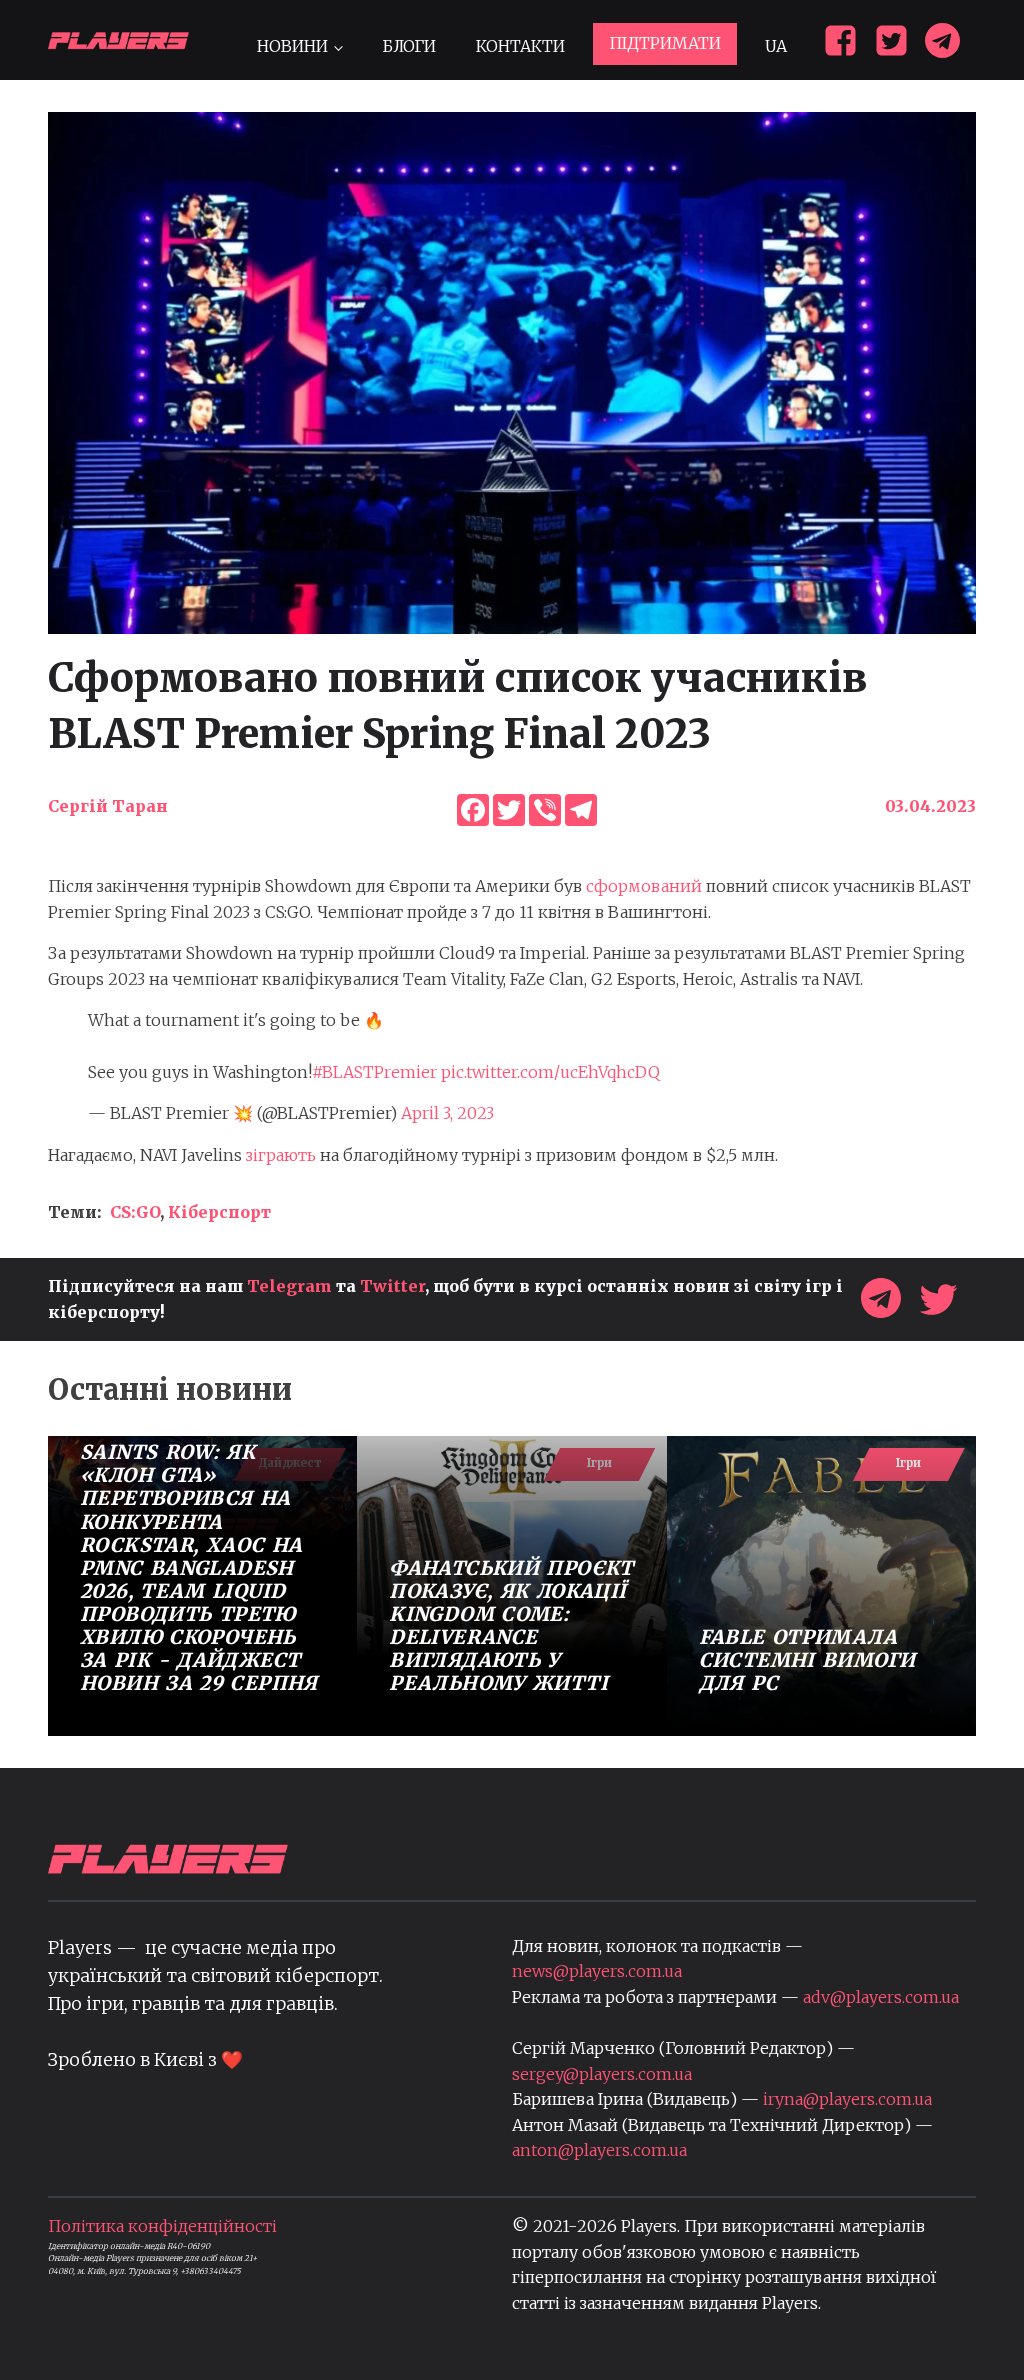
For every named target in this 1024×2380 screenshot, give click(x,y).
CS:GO (135, 1212)
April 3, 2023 (447, 1113)
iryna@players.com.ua (847, 2099)
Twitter (392, 1286)
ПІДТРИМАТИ (665, 43)
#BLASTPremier (374, 1072)
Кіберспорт (219, 1212)
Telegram (289, 1286)
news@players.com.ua (597, 1971)
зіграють (281, 1155)
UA (776, 46)
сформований (644, 886)
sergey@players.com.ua (602, 2074)
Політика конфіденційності (162, 2226)
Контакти (520, 46)
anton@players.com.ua (599, 2150)
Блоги (409, 46)
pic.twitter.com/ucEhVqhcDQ (550, 1072)
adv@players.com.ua (881, 1997)
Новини (292, 46)
